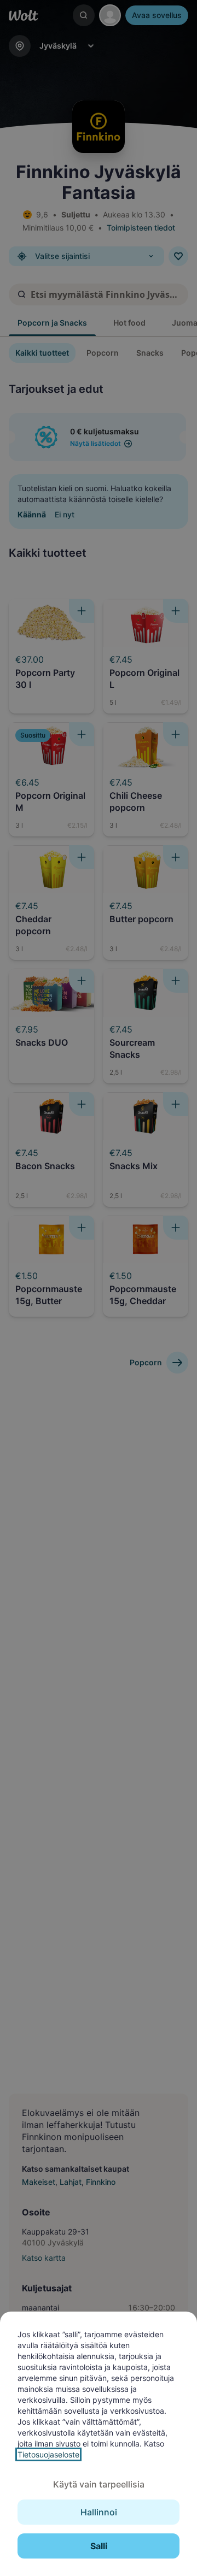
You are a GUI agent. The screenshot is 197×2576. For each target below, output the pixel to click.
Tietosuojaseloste (48, 2454)
